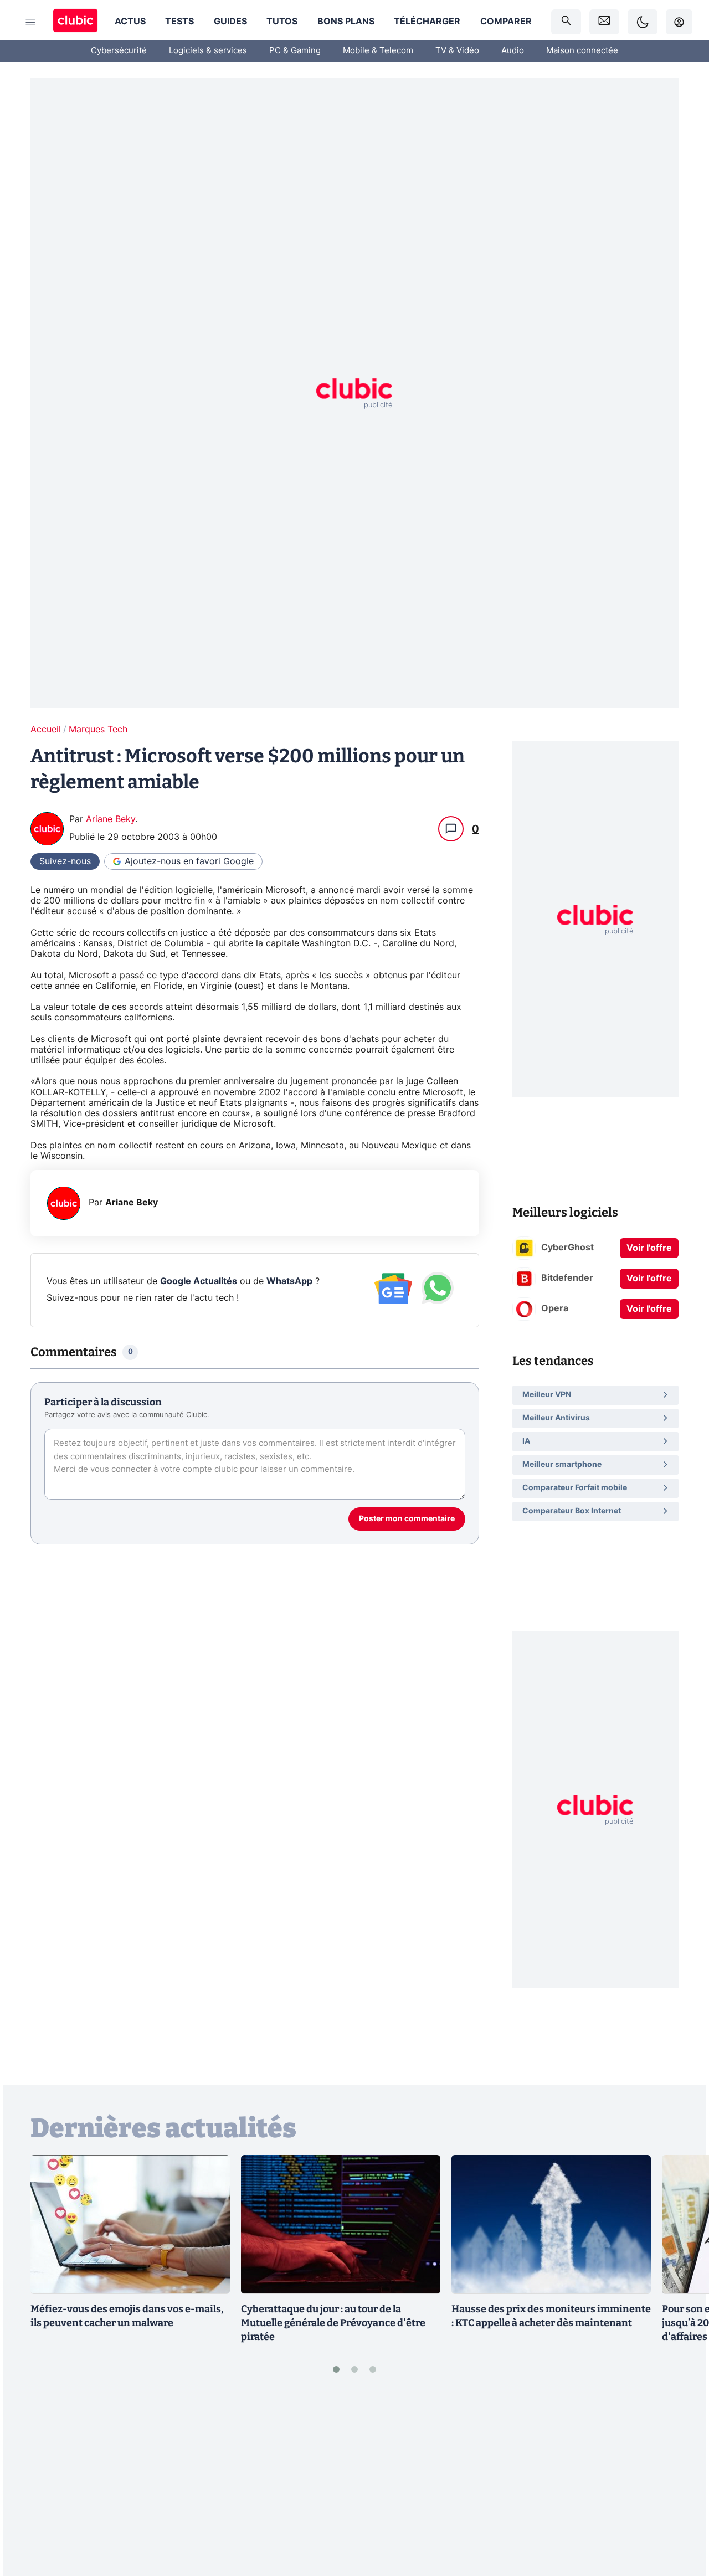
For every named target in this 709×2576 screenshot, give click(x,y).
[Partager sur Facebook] (681, 2481)
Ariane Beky (111, 819)
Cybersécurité (119, 51)
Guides (230, 22)
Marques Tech (98, 730)
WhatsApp (289, 1281)
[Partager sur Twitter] (681, 2518)
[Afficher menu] (30, 22)
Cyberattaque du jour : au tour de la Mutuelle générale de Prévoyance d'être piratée (333, 2323)
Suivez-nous (65, 861)
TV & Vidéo (457, 51)
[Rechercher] (566, 22)
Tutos (282, 22)
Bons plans (346, 22)
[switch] (643, 22)
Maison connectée (582, 51)
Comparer (506, 22)
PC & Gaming (295, 51)
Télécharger (427, 22)
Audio (513, 51)
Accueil (46, 730)
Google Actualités (199, 1281)
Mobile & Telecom (378, 51)
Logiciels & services (208, 51)
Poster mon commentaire (407, 1519)
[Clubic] (75, 22)
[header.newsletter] (604, 22)
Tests (179, 22)
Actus (130, 22)
